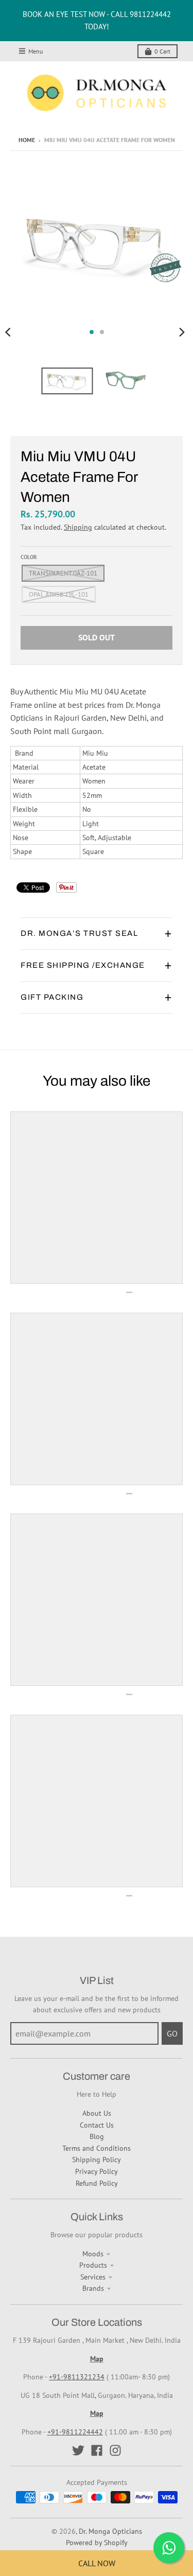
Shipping (78, 527)
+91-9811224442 (75, 2432)
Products (93, 2265)
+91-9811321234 (77, 2377)
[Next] (182, 332)
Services (93, 2277)
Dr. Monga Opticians (110, 2531)
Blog (97, 2136)
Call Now (97, 2563)
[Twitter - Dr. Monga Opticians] (78, 2450)
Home (27, 140)
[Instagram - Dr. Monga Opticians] (115, 2450)
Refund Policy (97, 2183)
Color (29, 557)
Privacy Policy (97, 2171)
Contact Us (97, 2125)
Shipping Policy (97, 2160)
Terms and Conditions (97, 2148)
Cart (162, 51)
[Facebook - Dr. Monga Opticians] (97, 2450)
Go (172, 2033)
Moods (93, 2254)
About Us (97, 2113)
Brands (93, 2288)
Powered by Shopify (97, 2543)
